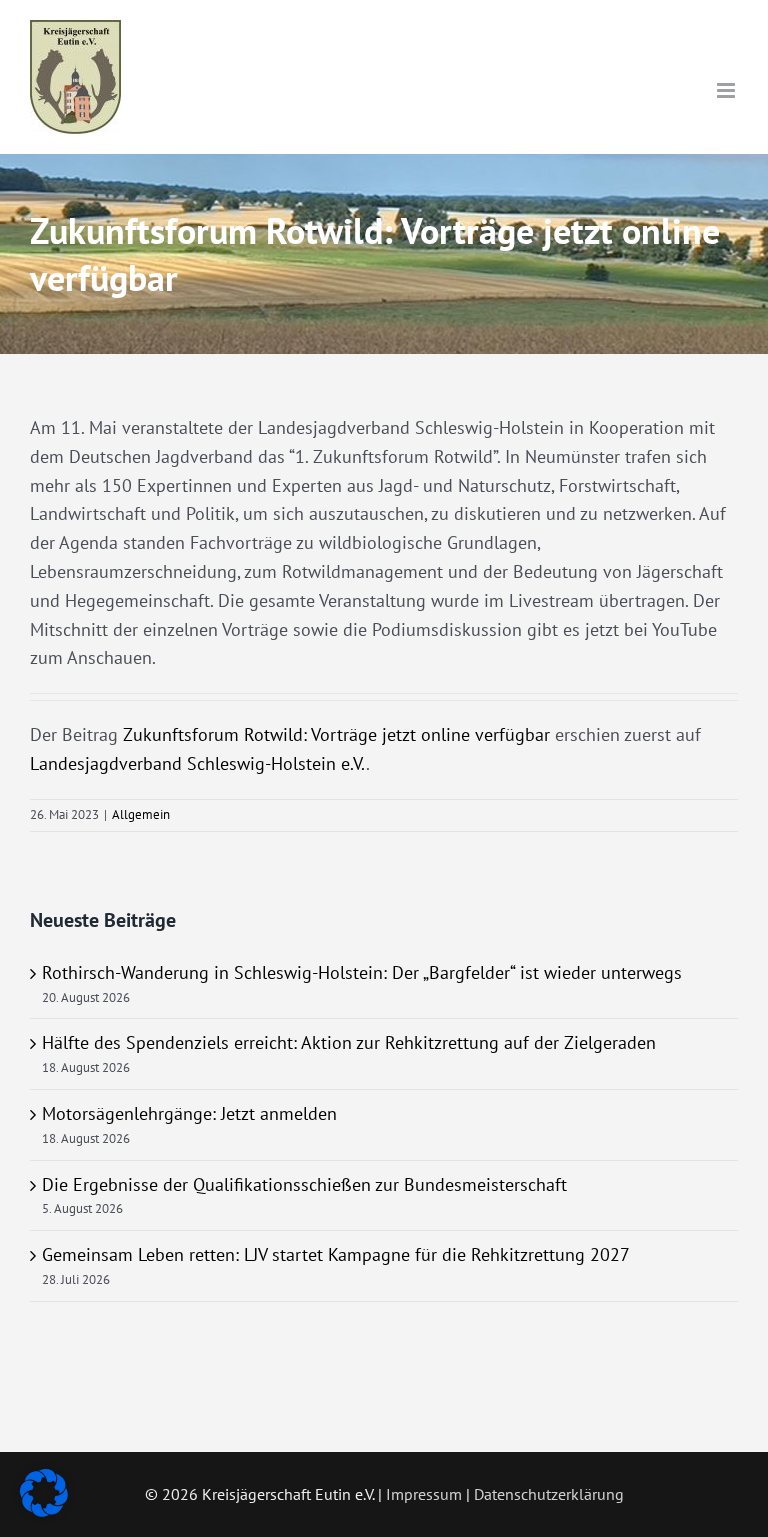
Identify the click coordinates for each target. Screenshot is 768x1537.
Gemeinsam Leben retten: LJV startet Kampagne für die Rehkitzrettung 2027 (336, 1254)
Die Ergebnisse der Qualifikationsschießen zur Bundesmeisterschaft (304, 1184)
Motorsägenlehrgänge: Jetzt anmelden (189, 1113)
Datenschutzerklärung (549, 1494)
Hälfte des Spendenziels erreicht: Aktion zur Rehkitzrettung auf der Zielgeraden (349, 1042)
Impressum (424, 1494)
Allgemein (141, 814)
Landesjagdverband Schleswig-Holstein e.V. (198, 763)
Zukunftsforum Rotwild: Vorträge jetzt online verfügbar (336, 734)
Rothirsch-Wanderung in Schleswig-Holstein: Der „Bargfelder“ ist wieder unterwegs (362, 972)
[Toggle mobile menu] (727, 90)
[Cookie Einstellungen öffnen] (44, 1510)
